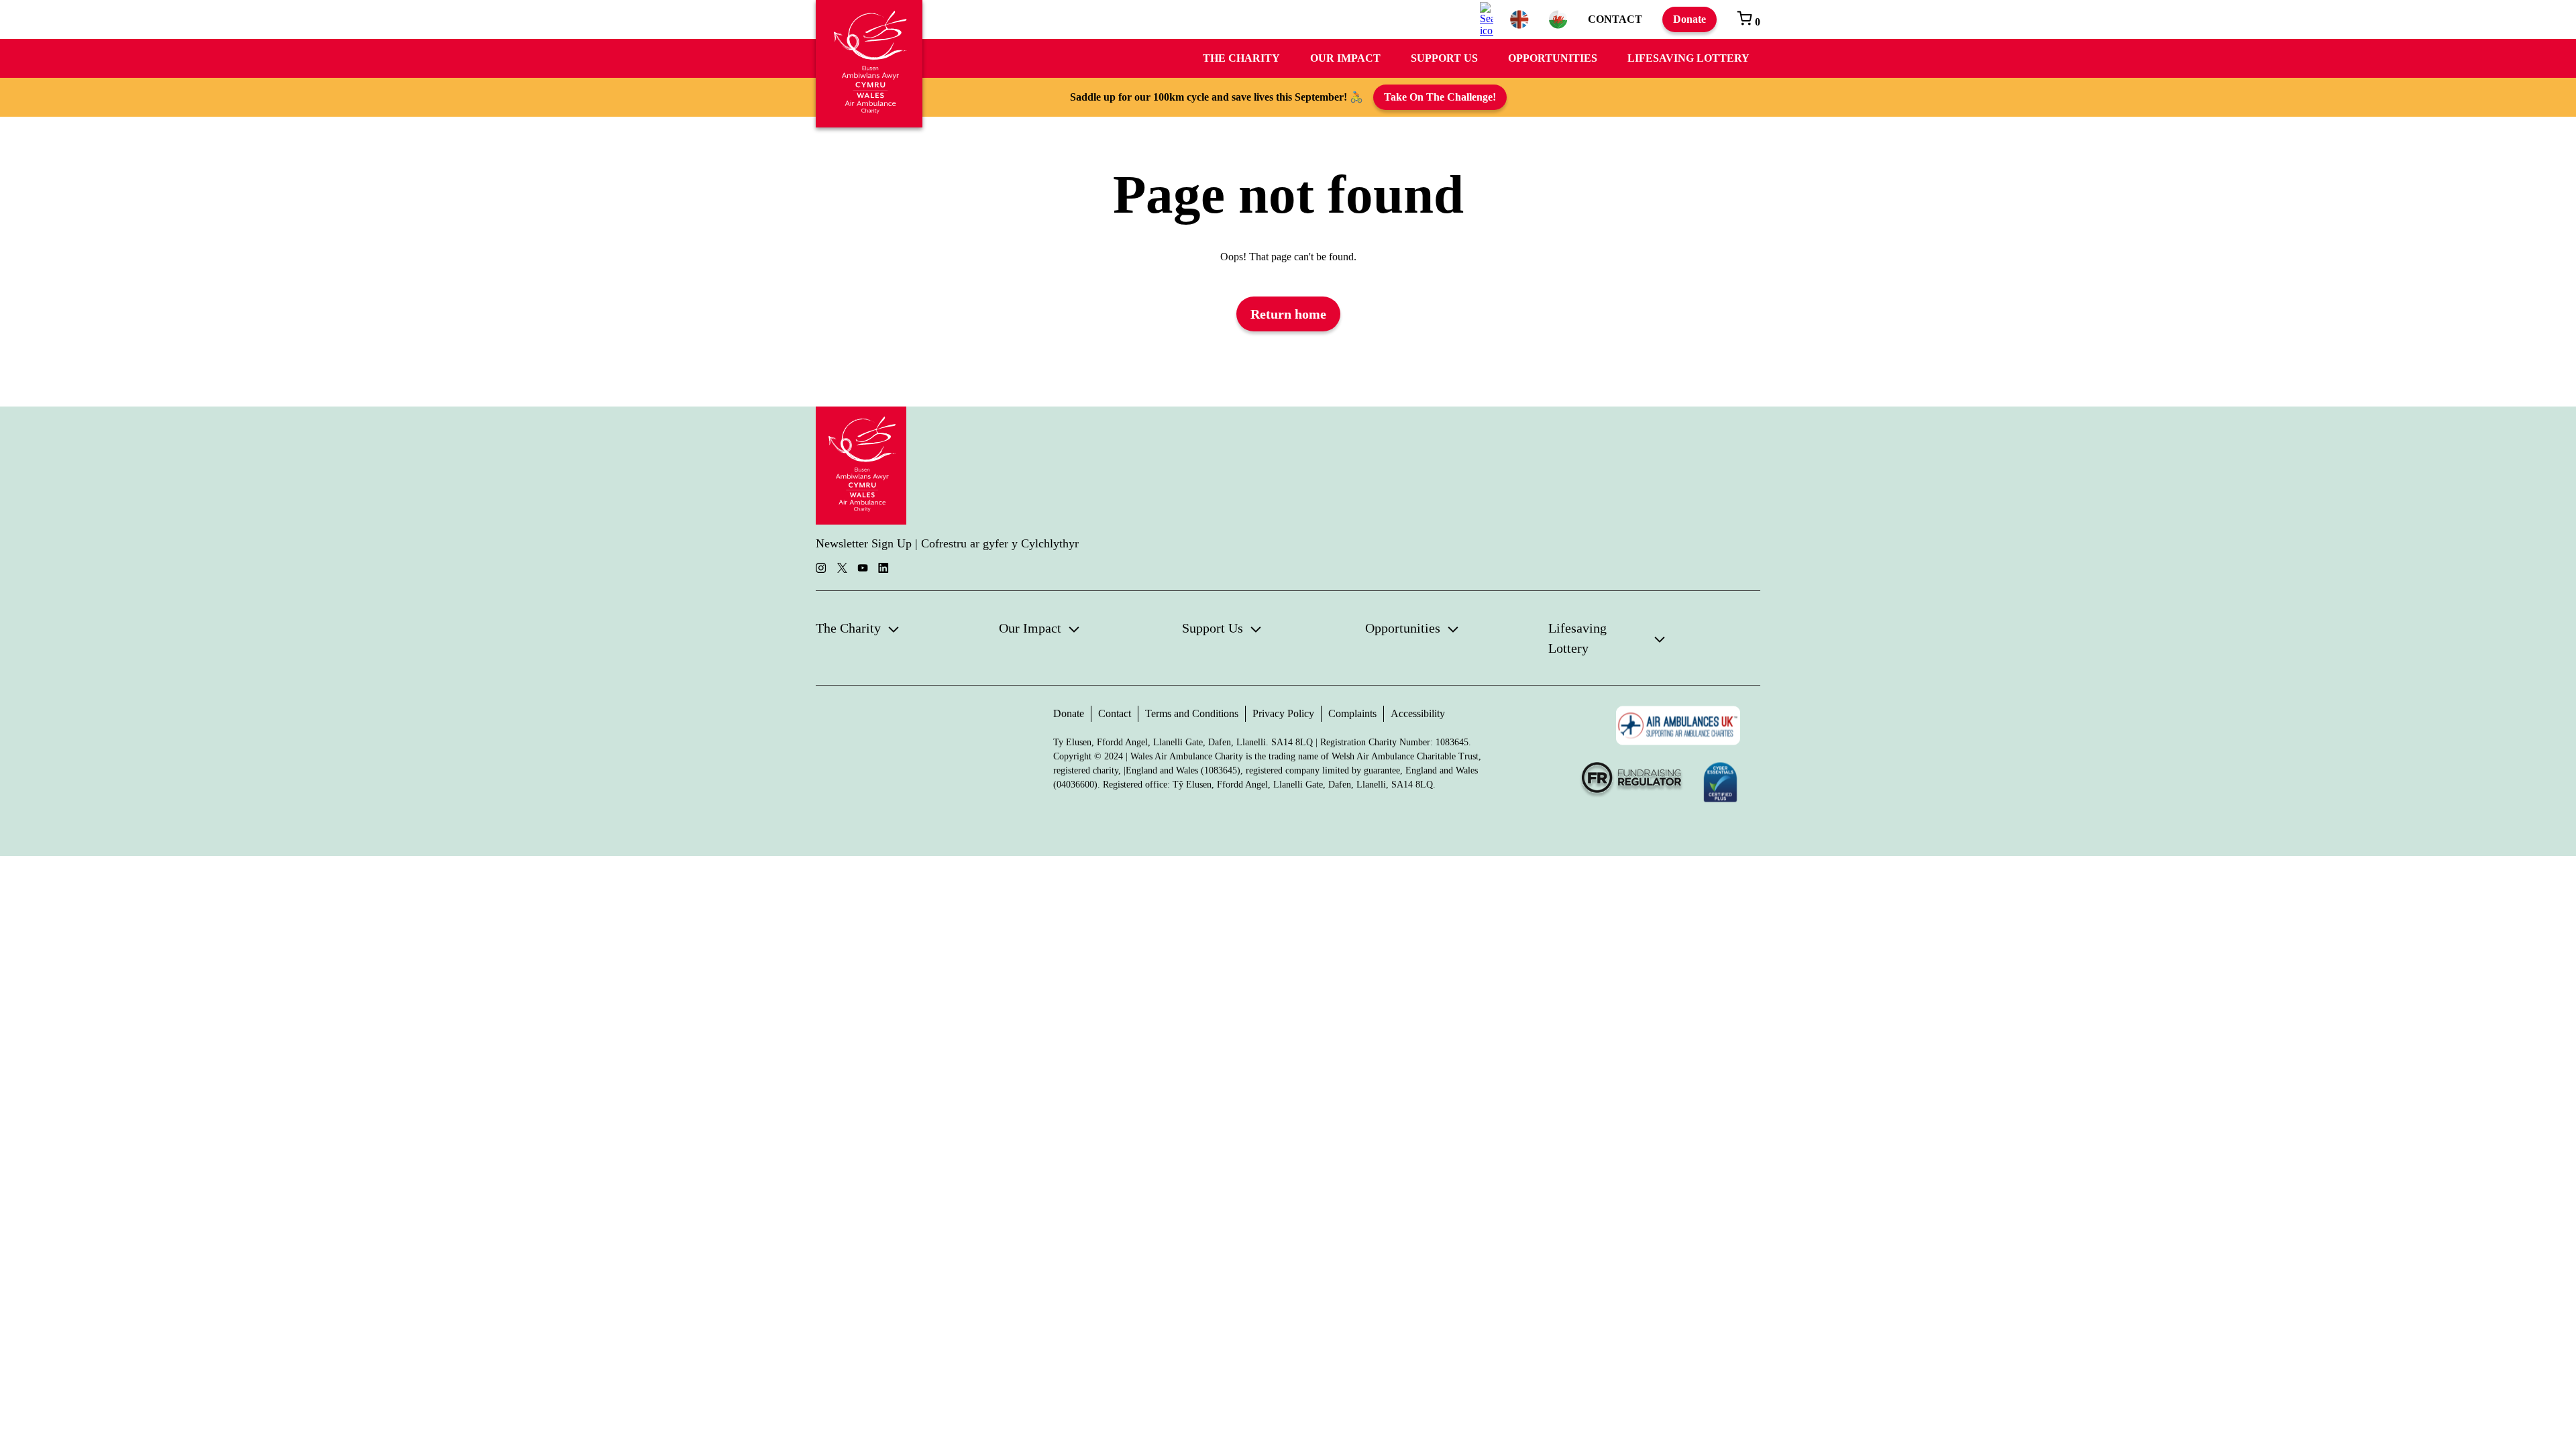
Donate (1689, 19)
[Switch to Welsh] (1558, 19)
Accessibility (1418, 713)
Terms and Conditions (1192, 713)
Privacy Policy (1283, 713)
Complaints (1352, 713)
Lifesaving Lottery (1688, 58)
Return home (1288, 314)
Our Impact (1345, 58)
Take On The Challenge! (1440, 97)
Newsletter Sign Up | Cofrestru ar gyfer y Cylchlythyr (947, 543)
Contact (1615, 19)
